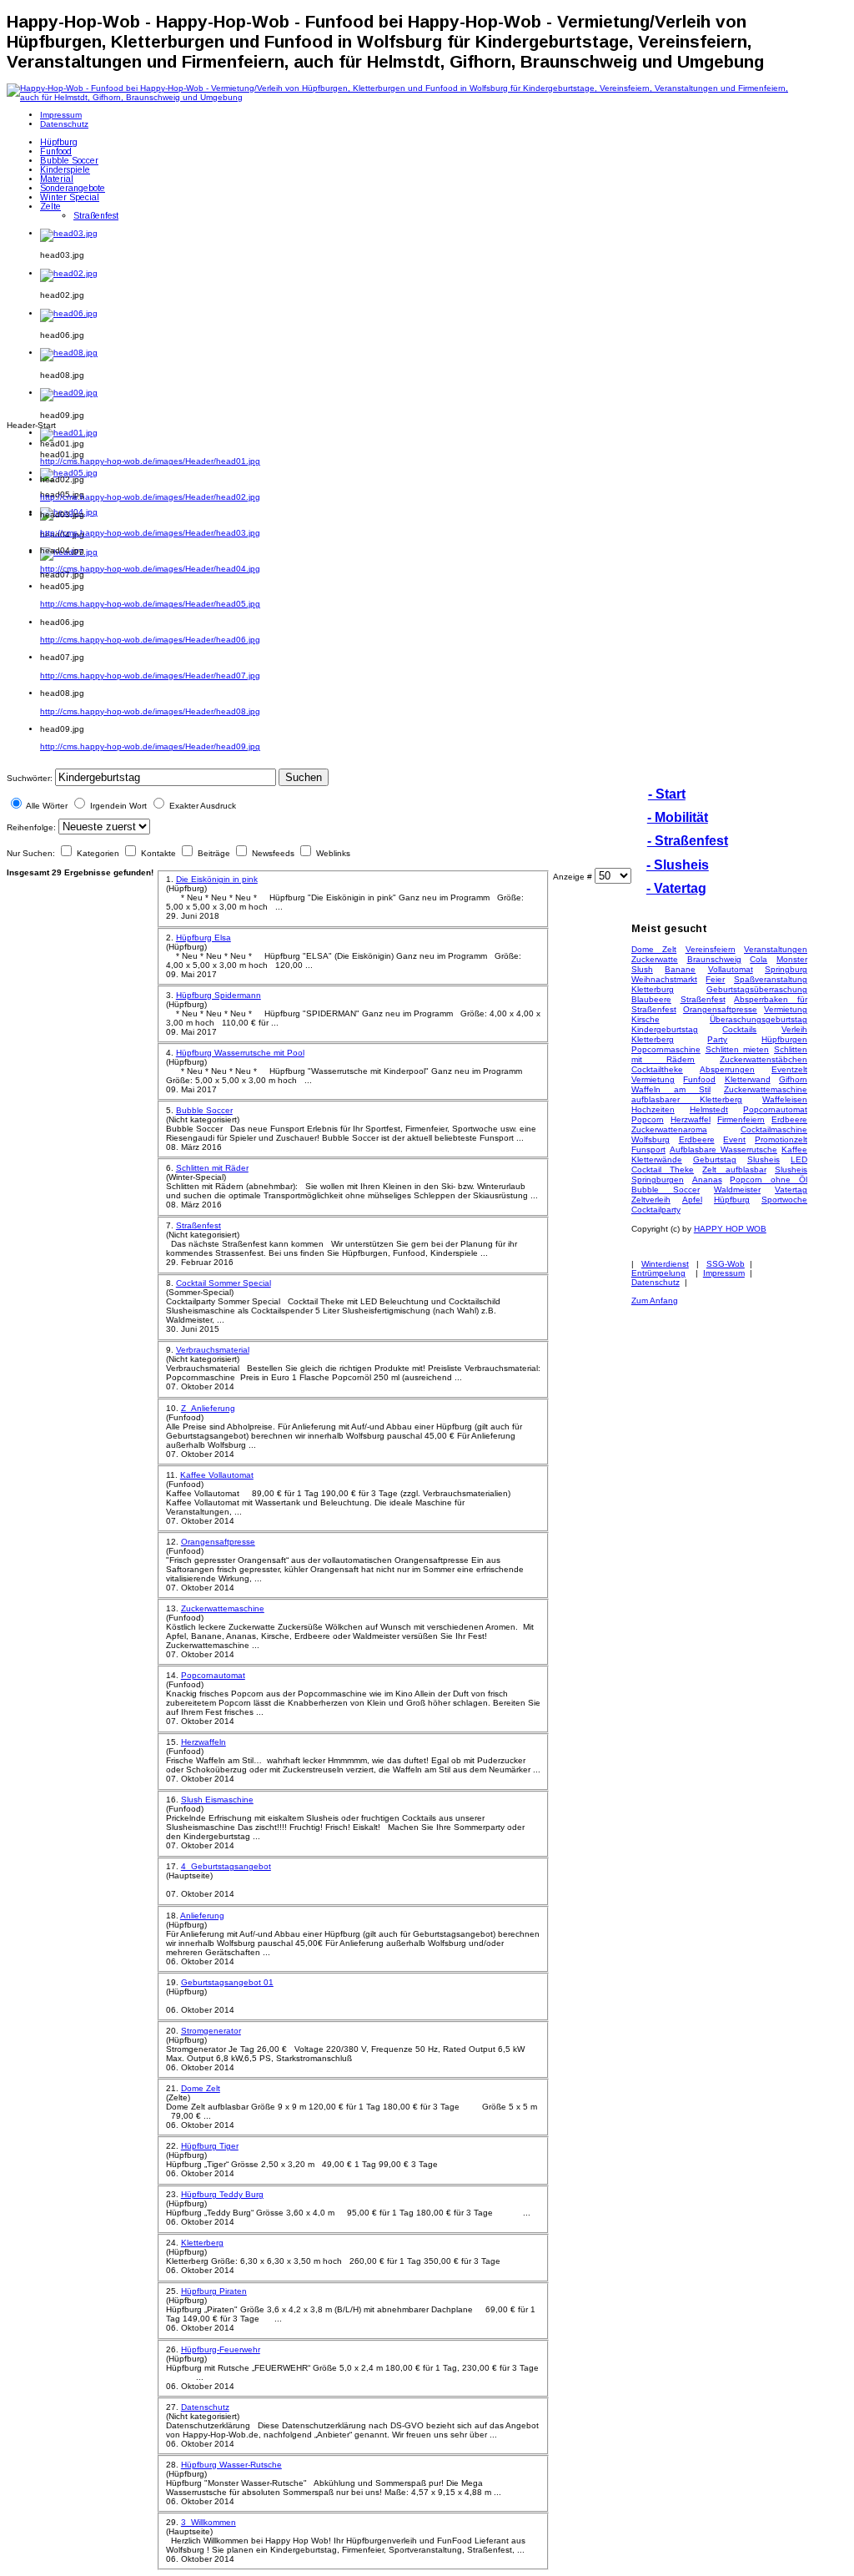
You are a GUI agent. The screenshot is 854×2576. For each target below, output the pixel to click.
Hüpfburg (732, 1200)
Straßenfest (198, 1225)
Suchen (304, 777)
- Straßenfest (688, 841)
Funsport (648, 1149)
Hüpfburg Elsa (203, 938)
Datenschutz (205, 2407)
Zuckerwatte (655, 959)
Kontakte (158, 853)
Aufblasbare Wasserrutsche (723, 1149)
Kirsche (646, 1019)
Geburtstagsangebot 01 (227, 1982)
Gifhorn (793, 1079)
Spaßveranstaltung (771, 979)
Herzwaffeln (203, 1742)
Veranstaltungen (776, 949)
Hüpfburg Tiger (210, 2146)
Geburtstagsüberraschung (757, 989)
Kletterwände (657, 1159)
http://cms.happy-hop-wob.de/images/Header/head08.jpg (150, 711)
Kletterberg (202, 2243)
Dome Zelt (201, 2088)
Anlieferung (202, 1916)
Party (717, 1039)
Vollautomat (731, 969)
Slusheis (764, 1159)
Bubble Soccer (204, 1110)
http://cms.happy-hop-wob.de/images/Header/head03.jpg (150, 533)
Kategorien (98, 853)
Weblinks (332, 853)
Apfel (692, 1200)
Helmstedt (709, 1109)
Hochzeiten (653, 1109)
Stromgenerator (211, 2031)
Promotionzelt (781, 1139)
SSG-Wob (726, 1264)
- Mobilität (678, 817)
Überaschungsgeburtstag (759, 1019)
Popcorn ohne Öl (769, 1180)
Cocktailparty (656, 1210)
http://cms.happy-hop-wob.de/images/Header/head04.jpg (150, 569)
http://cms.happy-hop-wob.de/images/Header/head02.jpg (150, 497)
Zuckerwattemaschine (223, 1608)
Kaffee (794, 1149)
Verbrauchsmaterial (213, 1350)
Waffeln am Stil (671, 1089)
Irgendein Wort (118, 806)
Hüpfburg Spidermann (219, 995)
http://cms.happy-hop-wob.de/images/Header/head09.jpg (150, 746)
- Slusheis (678, 865)
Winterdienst (665, 1264)
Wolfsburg (651, 1139)
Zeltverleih (651, 1200)
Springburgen (658, 1180)
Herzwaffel (691, 1119)
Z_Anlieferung (208, 1408)
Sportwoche (784, 1200)
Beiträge (214, 853)
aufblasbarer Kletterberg (687, 1099)
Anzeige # (574, 877)
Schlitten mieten (738, 1049)
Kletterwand (748, 1079)
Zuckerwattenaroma (669, 1129)
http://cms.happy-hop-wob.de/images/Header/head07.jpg (150, 676)
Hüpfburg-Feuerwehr (221, 2349)
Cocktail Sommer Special (224, 1283)
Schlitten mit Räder (212, 1168)
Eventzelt (789, 1069)
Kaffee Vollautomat (217, 1475)
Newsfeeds (273, 853)
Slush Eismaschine (217, 1800)
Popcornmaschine (666, 1049)
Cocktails (739, 1029)
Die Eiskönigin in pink (217, 879)
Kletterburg (653, 989)
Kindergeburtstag (665, 1029)
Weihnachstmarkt (664, 979)
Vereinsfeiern (711, 949)
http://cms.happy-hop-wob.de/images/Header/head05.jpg (150, 604)
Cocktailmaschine (774, 1129)
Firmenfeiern (741, 1119)
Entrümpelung (658, 1273)
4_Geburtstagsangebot (226, 1866)
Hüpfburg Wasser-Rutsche (231, 2465)
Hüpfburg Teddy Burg (222, 2194)
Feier (715, 979)
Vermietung (786, 1009)
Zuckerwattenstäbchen (764, 1059)
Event (734, 1139)
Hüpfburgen (784, 1039)
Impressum (724, 1273)
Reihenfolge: (31, 827)
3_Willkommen (208, 2522)
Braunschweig (714, 959)
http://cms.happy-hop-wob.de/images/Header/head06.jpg (150, 640)
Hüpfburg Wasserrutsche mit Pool (240, 1053)
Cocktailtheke (657, 1069)
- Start (667, 794)
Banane (680, 969)
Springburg (786, 969)
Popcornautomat (213, 1675)
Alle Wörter (47, 806)
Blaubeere (651, 999)
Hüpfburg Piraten (214, 2291)
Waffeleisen (785, 1099)
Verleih (794, 1029)
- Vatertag (676, 888)
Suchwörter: (30, 778)
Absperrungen (727, 1069)
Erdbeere (789, 1119)
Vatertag (791, 1190)
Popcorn (648, 1119)
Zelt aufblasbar (734, 1170)
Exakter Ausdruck (203, 806)
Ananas (707, 1180)
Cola (759, 959)
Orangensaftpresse (218, 1542)
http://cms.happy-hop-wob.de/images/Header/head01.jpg (150, 461)
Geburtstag (715, 1159)
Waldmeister (737, 1190)
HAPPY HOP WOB (730, 1229)
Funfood (699, 1079)
